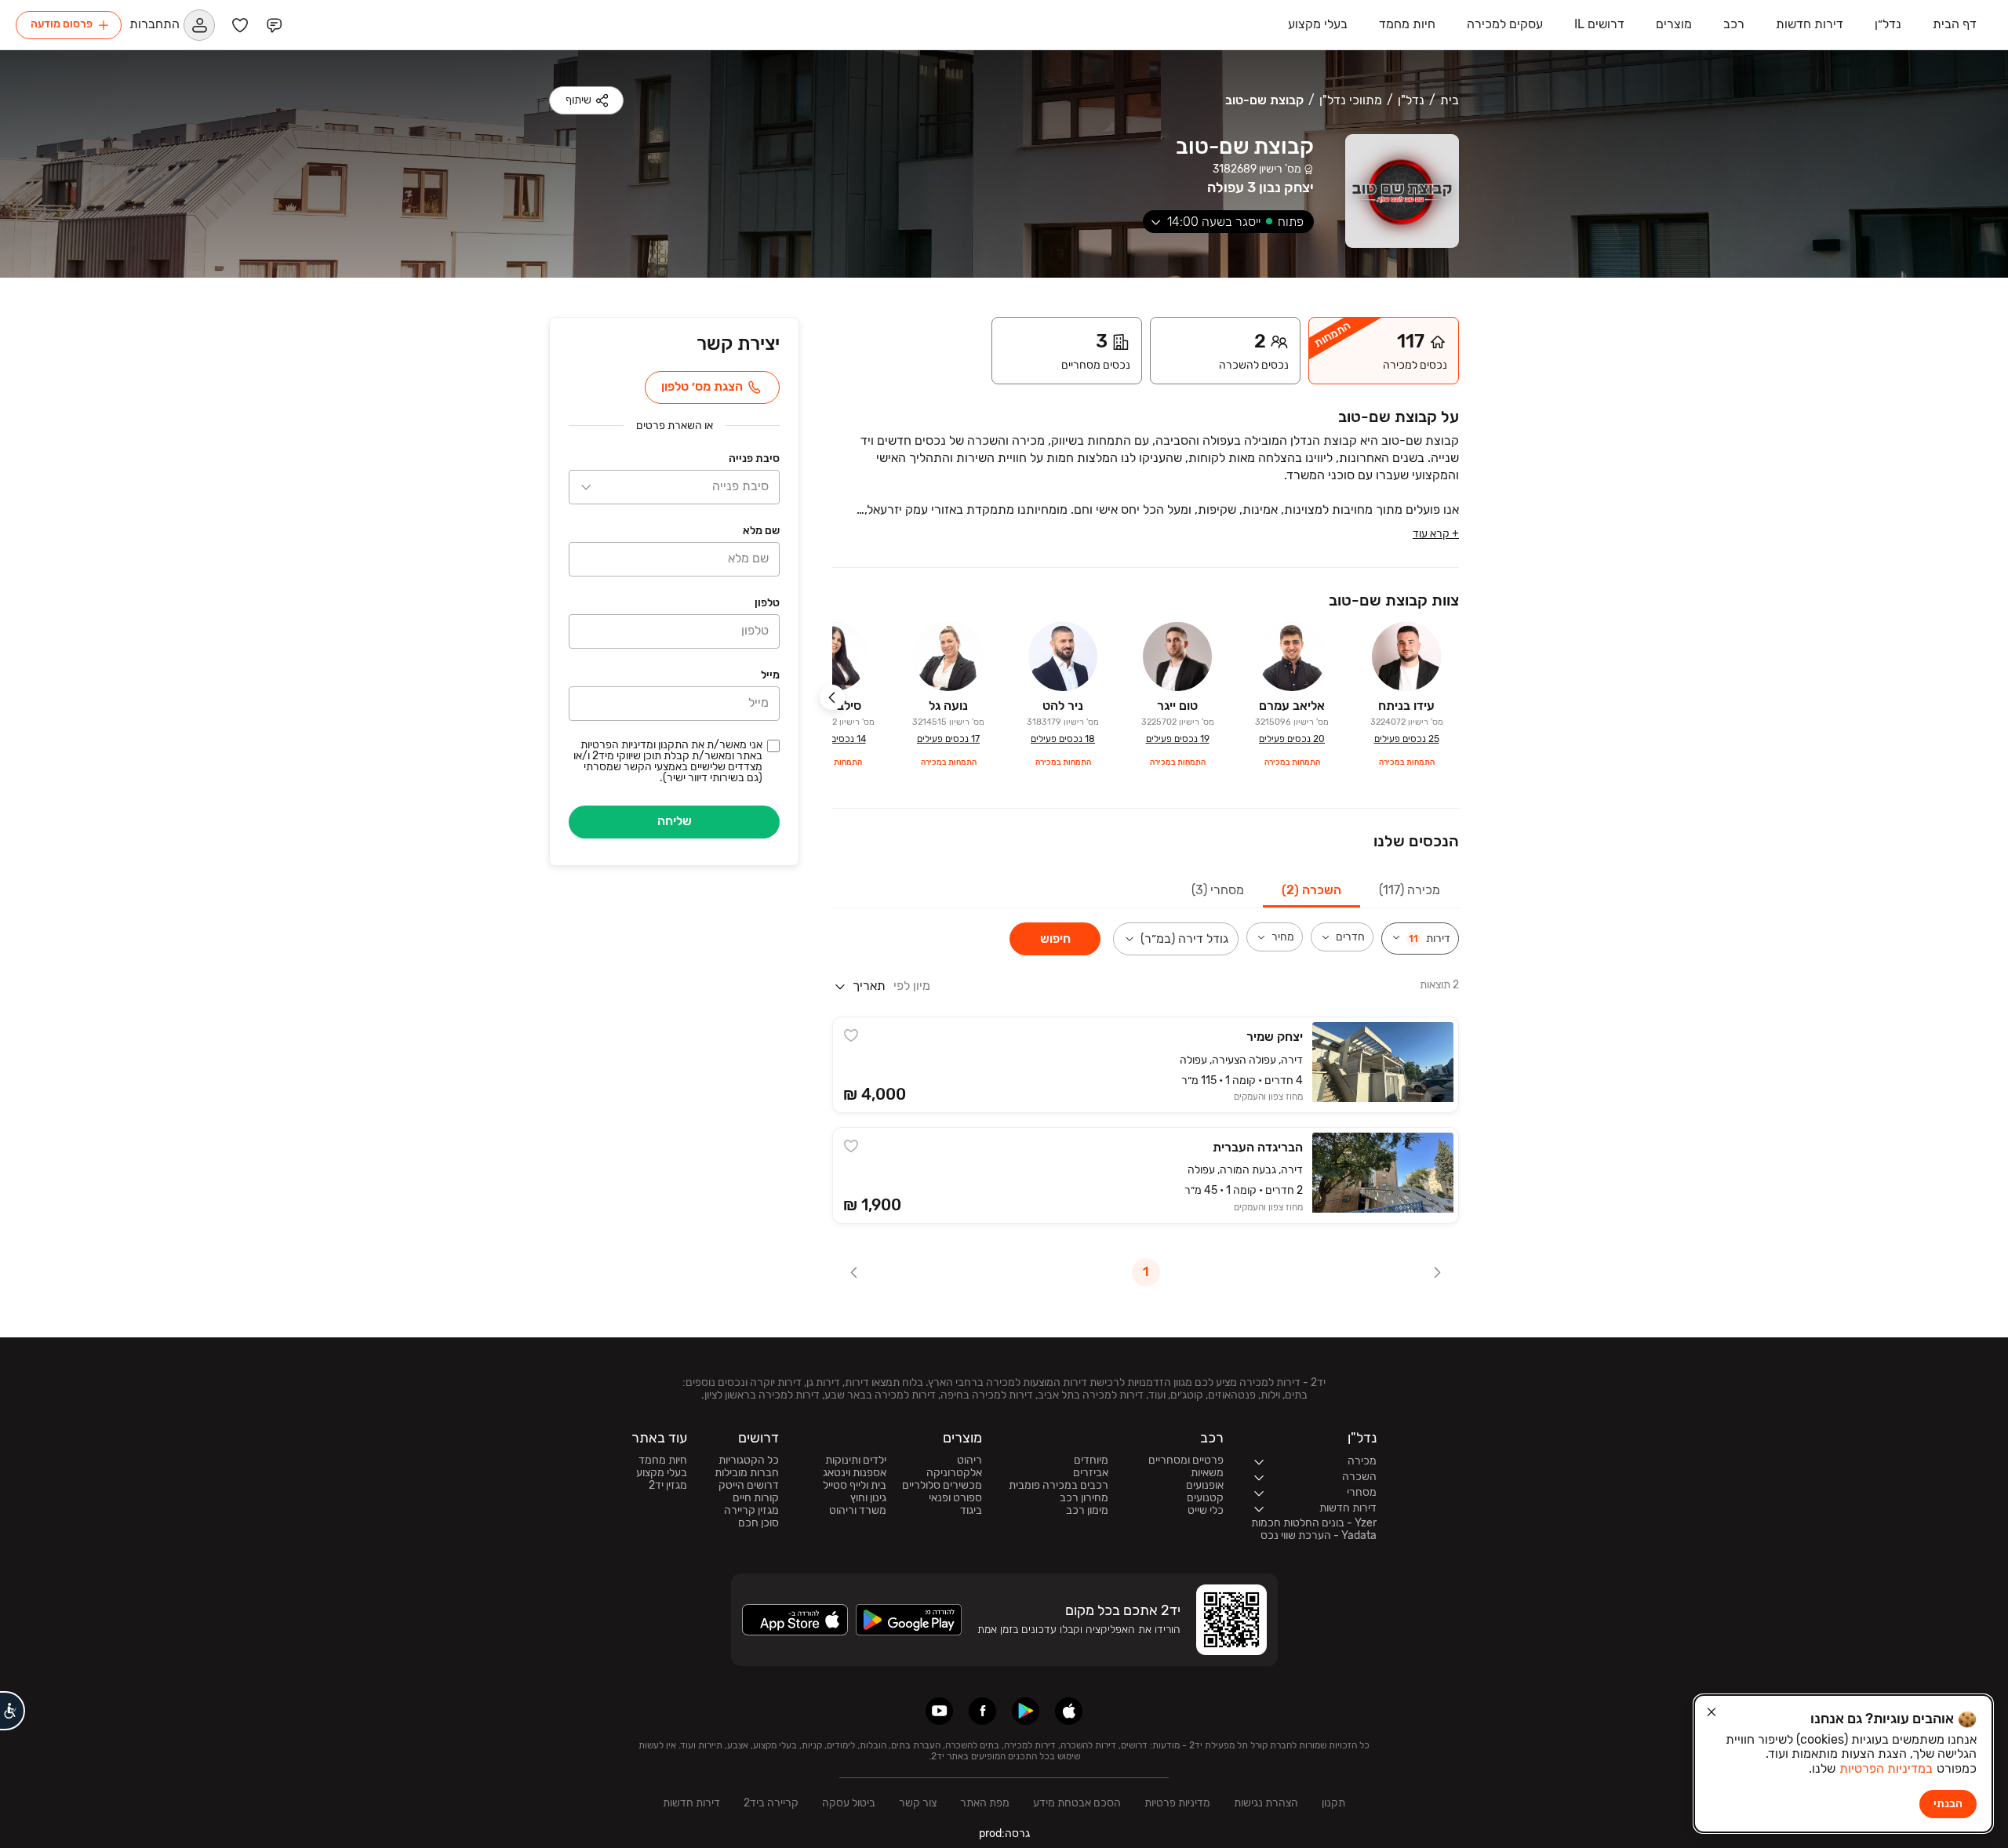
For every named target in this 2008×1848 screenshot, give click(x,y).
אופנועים (1205, 1486)
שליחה (675, 821)
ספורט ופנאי (955, 1498)
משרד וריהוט (858, 1511)
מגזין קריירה (751, 1511)
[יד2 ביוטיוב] (939, 1711)
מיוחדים (1091, 1461)
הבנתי (1948, 1804)
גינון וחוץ (868, 1498)
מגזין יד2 (668, 1486)
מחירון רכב (1084, 1498)
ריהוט (969, 1461)
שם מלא (761, 531)
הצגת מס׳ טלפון (702, 386)
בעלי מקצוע (662, 1473)
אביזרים (1091, 1473)
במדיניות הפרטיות (1886, 1768)
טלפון (767, 603)
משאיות (1207, 1473)
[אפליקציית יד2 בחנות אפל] (1069, 1711)
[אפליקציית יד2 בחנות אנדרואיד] (1026, 1711)
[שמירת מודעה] (851, 1035)
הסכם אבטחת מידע (1077, 1803)
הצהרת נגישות (1266, 1803)
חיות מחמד (663, 1461)
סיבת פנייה (754, 458)
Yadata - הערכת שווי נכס (1319, 1536)
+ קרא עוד (1436, 534)
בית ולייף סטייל (855, 1486)
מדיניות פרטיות (1177, 1803)
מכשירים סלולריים (942, 1486)
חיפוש (1055, 939)
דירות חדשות (691, 1803)
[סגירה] (1712, 1712)
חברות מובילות (747, 1473)
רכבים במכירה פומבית (1059, 1486)
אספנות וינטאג (855, 1473)
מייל (770, 675)
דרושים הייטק (749, 1486)
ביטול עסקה (849, 1803)
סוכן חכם (758, 1523)
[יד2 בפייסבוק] (982, 1711)
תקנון (1333, 1803)
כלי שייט (1206, 1511)
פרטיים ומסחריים (1186, 1461)
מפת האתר (985, 1803)
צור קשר (918, 1803)
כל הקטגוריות (749, 1461)
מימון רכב (1087, 1511)
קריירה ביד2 (771, 1803)
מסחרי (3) (1218, 890)
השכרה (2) (1311, 890)
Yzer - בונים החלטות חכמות (1314, 1523)
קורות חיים (756, 1498)
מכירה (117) (1410, 890)
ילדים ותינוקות (856, 1461)
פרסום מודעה (62, 24)
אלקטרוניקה (954, 1473)
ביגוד (971, 1511)
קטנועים (1205, 1498)
